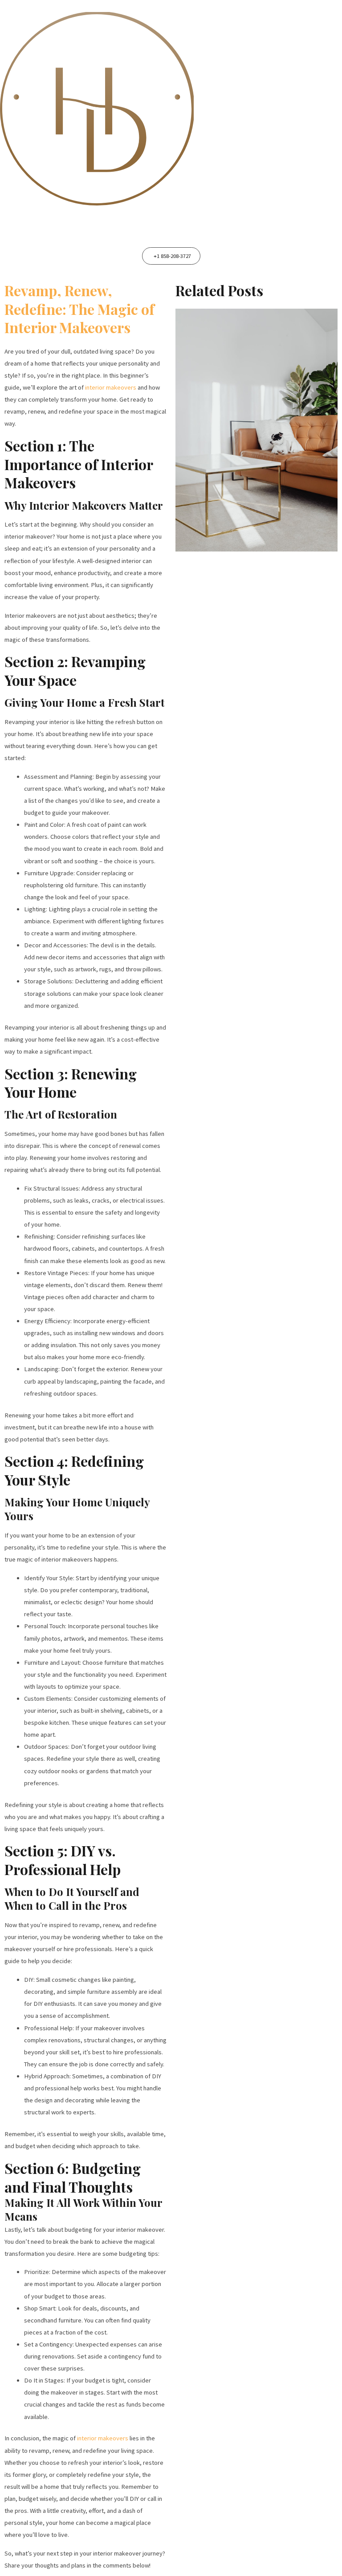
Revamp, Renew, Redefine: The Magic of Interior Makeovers (79, 309)
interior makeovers (111, 387)
